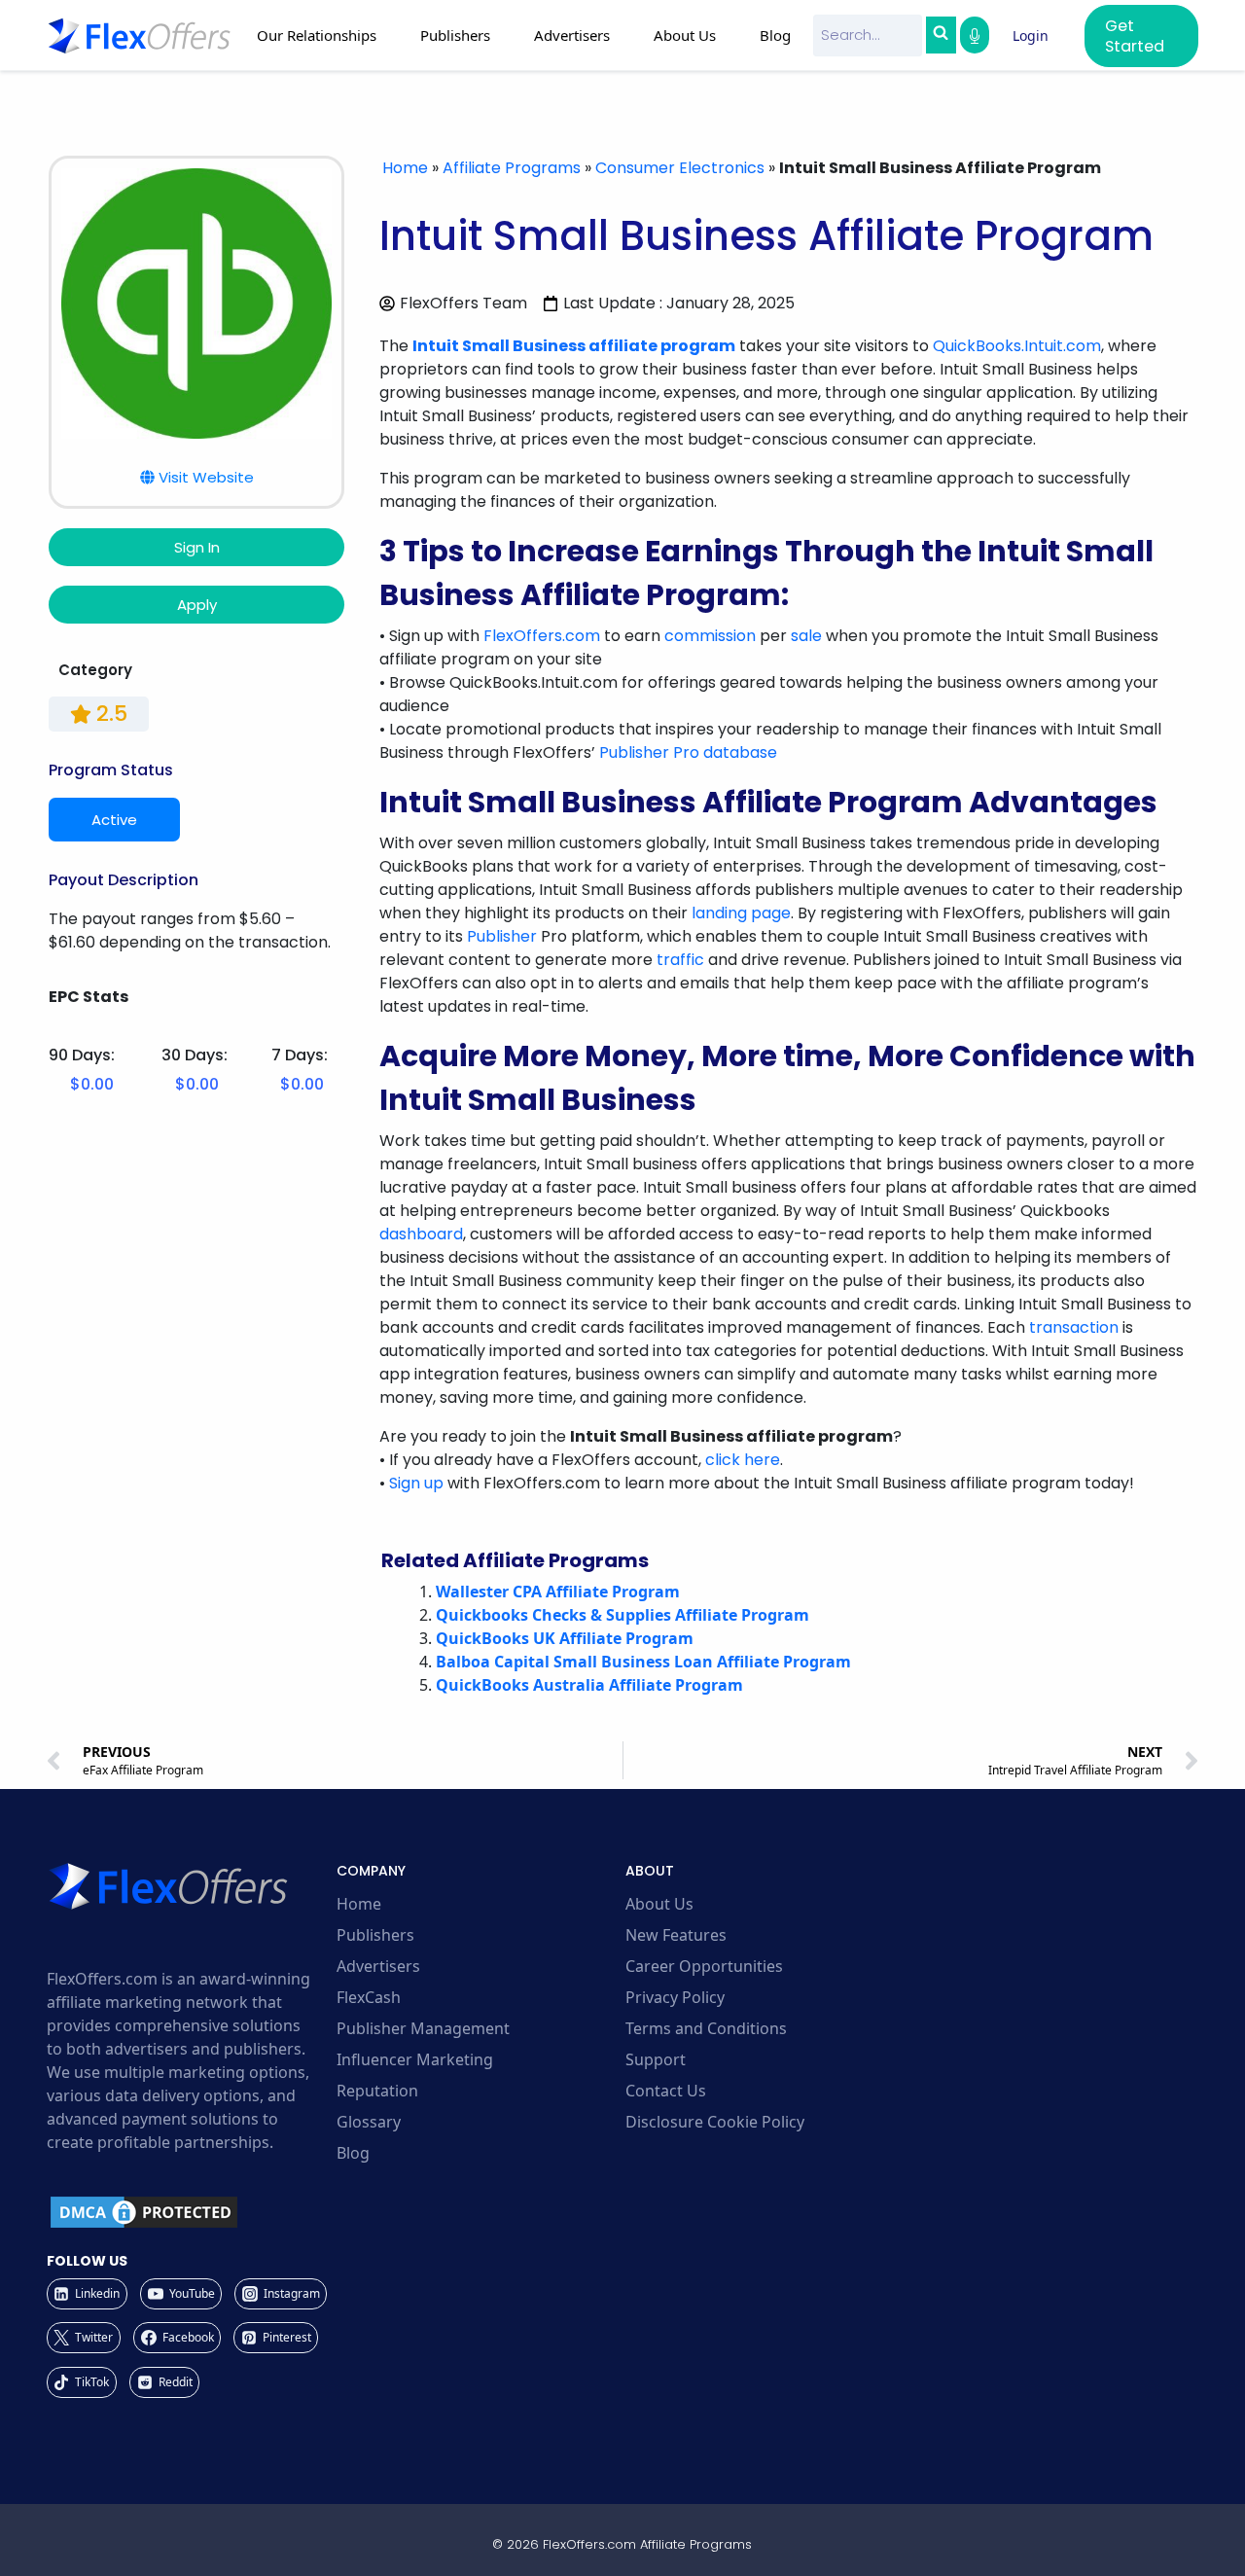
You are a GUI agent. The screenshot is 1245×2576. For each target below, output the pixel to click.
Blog (775, 35)
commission (710, 636)
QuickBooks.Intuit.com (1017, 346)
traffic (680, 960)
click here (743, 1460)
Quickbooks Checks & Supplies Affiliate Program (622, 1615)
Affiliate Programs (512, 168)
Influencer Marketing (415, 2059)
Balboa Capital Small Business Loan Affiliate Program (643, 1662)
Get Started (1135, 36)
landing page (741, 913)
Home (405, 168)
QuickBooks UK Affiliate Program (565, 1638)
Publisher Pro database (688, 752)
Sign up (416, 1483)
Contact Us (666, 2091)
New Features (676, 1935)
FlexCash (369, 1997)
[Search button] (941, 35)
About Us (659, 1904)
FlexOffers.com (542, 636)
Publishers (375, 1935)
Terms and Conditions (706, 2028)
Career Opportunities (704, 1966)
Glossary (369, 2122)
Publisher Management (423, 2028)
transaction (1074, 1327)
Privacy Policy (675, 1997)
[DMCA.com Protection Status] (189, 2212)
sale (806, 636)
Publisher (502, 936)
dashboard (421, 1234)
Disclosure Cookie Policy (715, 2122)
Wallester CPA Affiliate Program (558, 1592)
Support (656, 2059)
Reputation (377, 2091)
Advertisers (378, 1966)
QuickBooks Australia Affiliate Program (589, 1685)
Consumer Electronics (680, 168)
